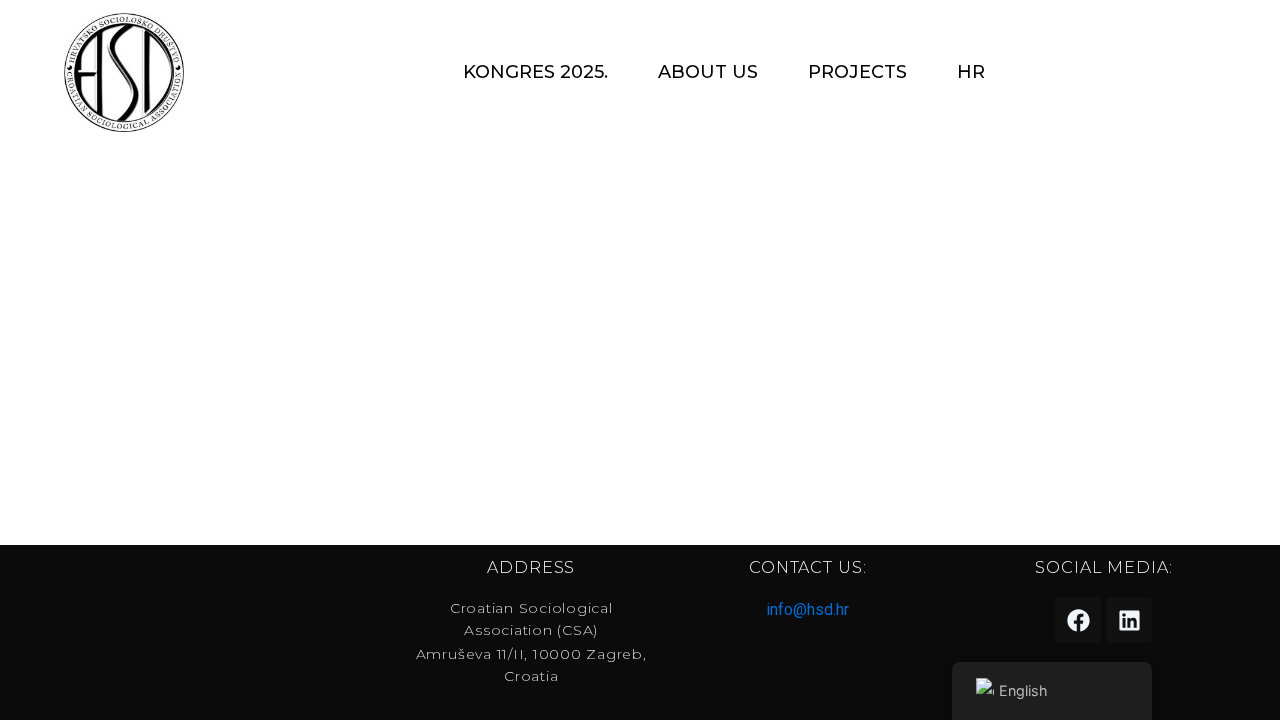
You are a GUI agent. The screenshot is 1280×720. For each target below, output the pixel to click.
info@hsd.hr (807, 609)
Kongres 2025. (535, 72)
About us (708, 72)
